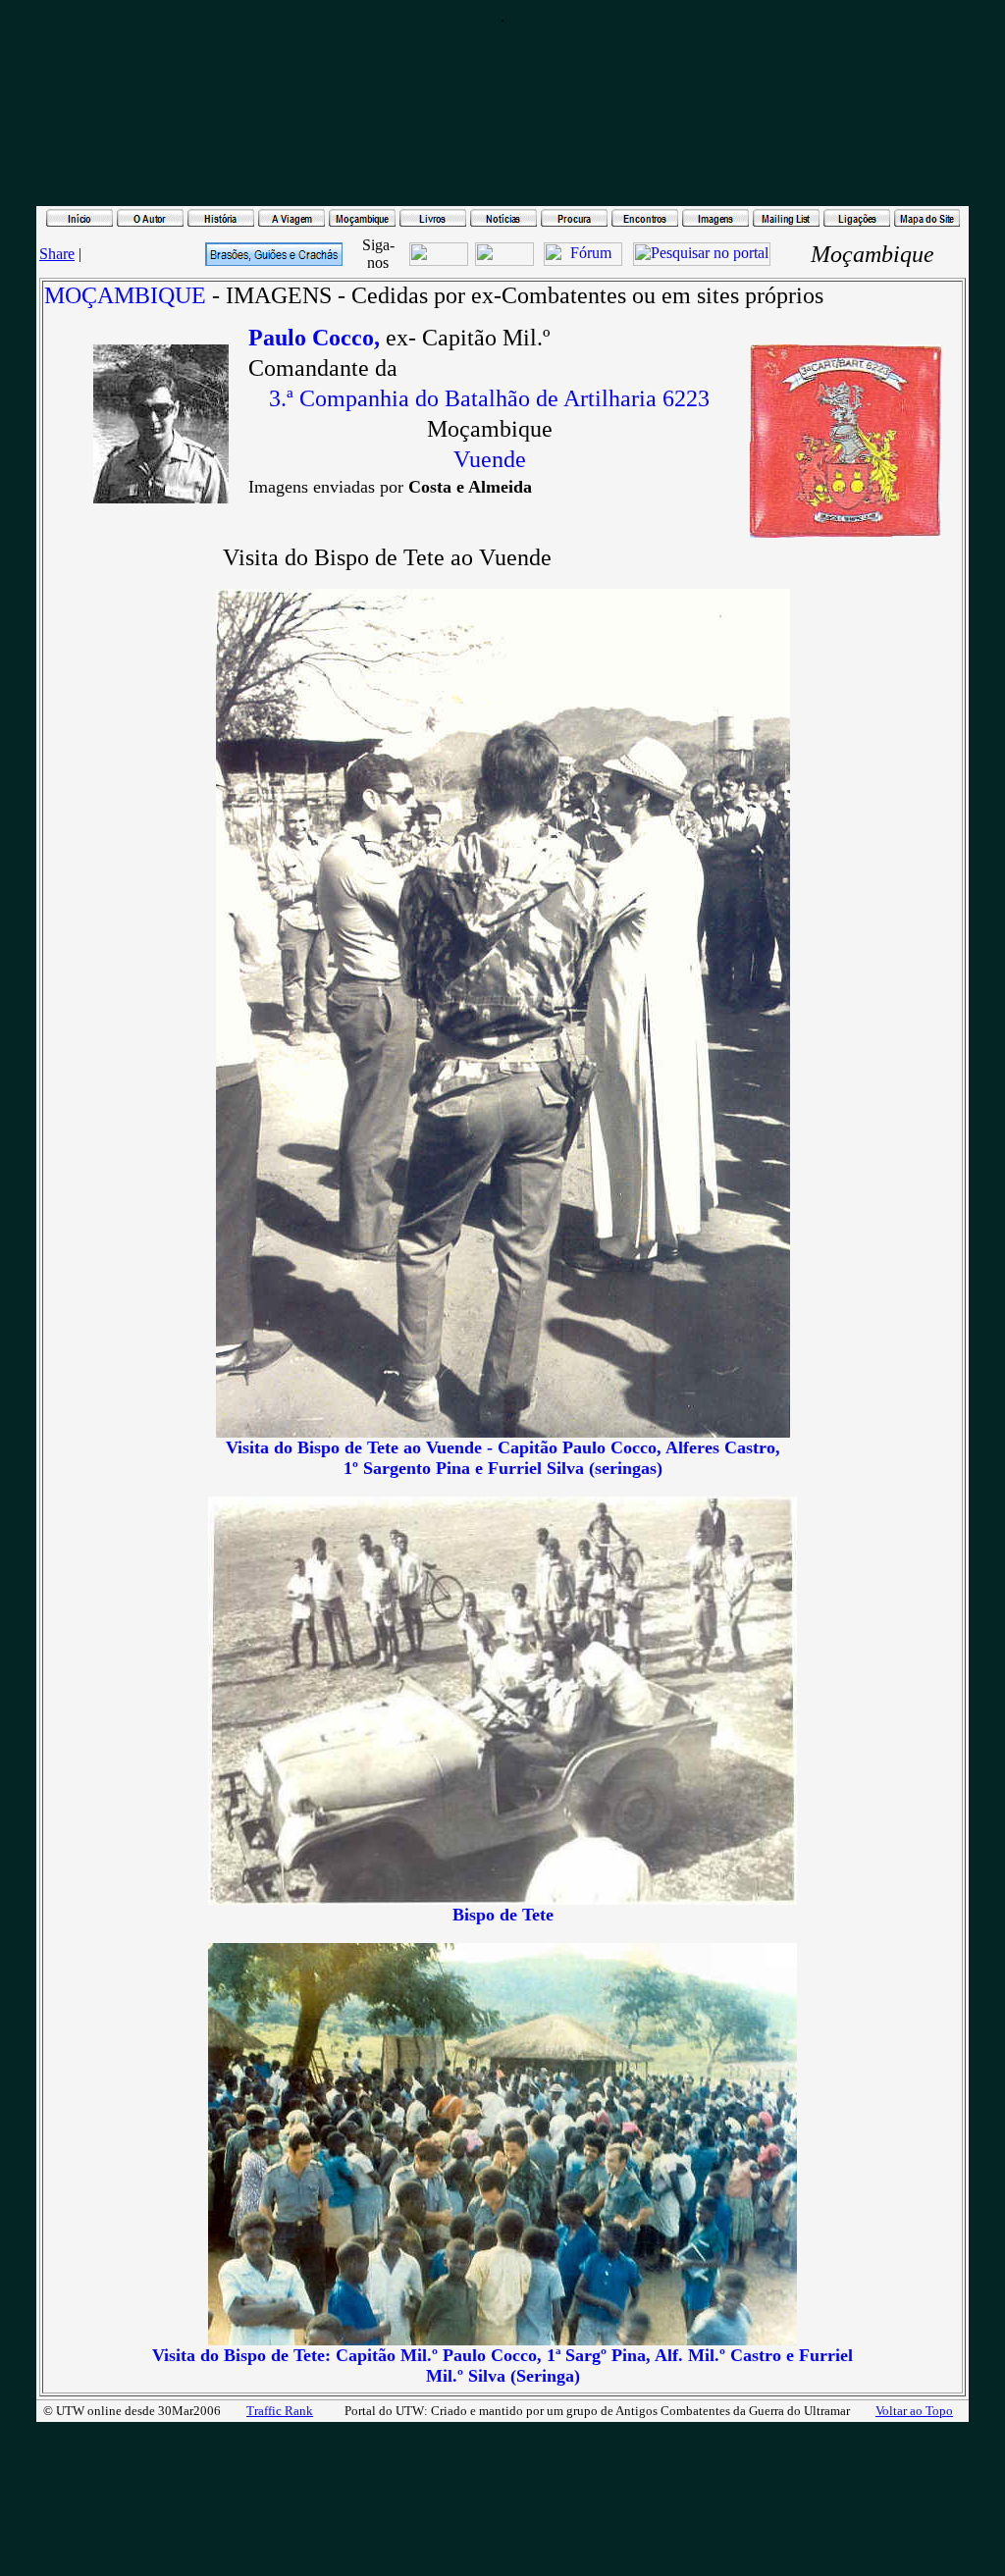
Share (57, 254)
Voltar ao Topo (914, 2411)
